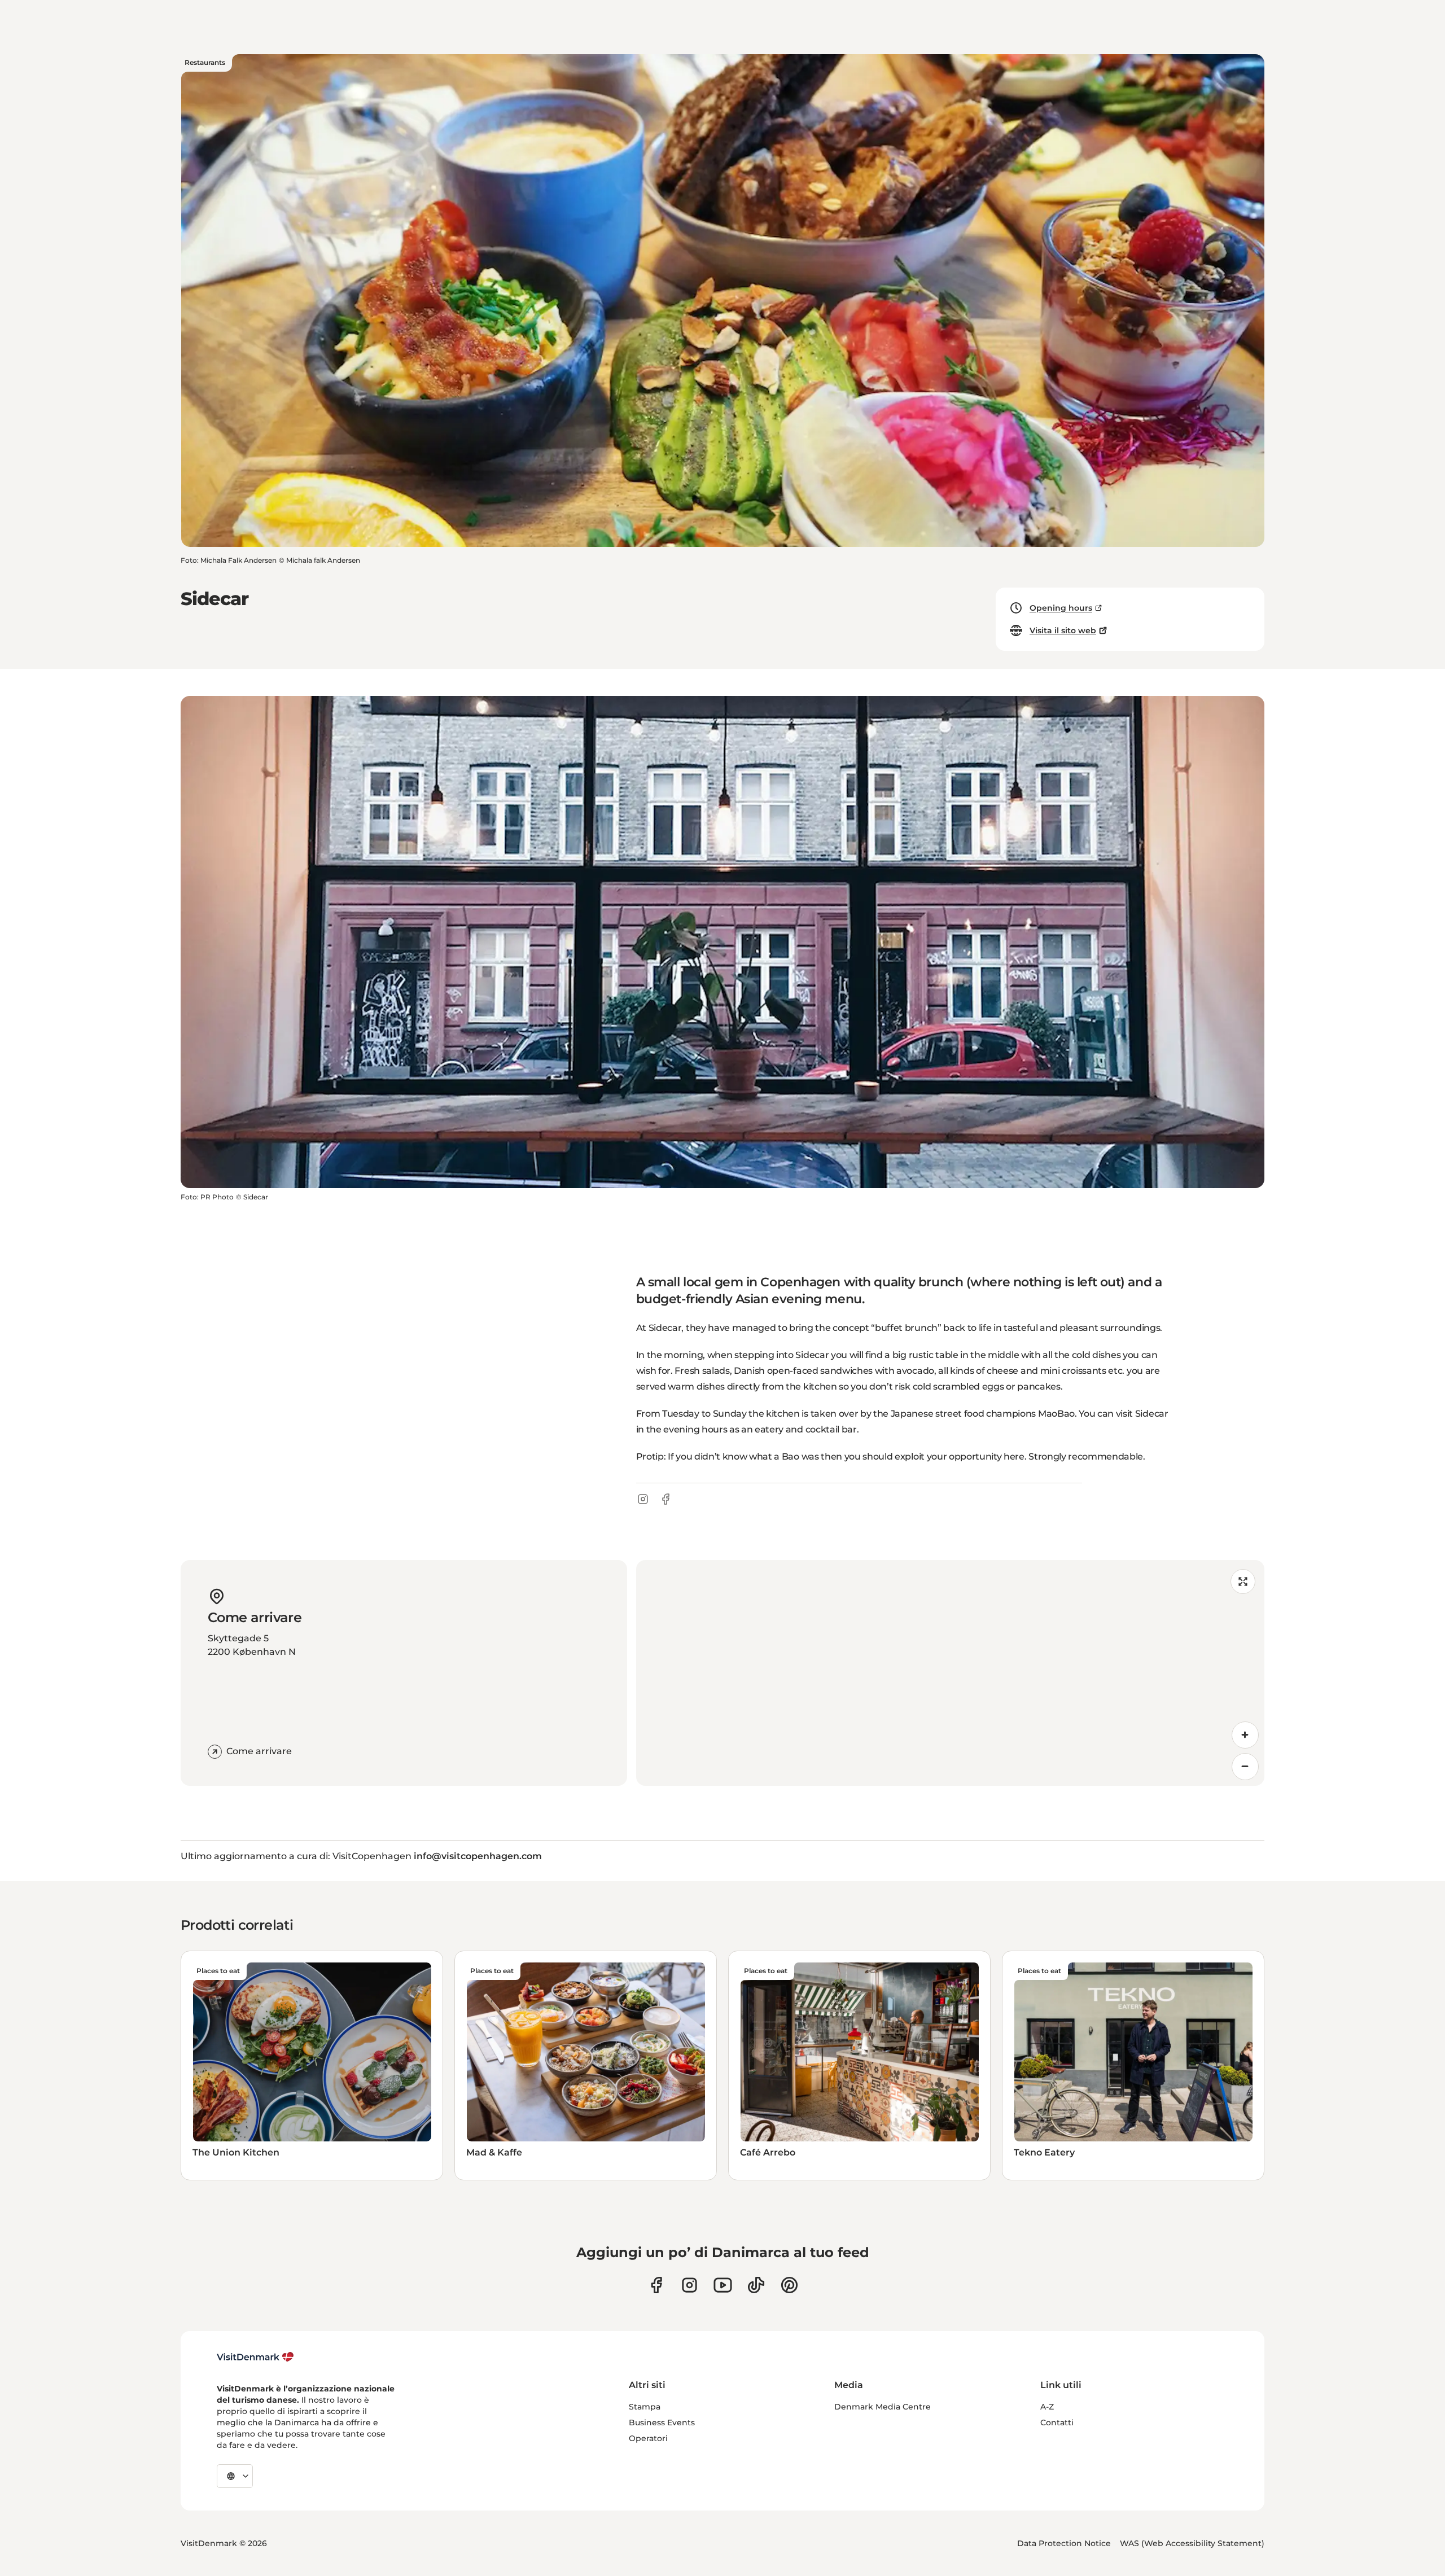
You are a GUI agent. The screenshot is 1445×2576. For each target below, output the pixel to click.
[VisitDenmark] (255, 2357)
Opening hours (1061, 608)
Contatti (1057, 2422)
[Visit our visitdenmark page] (723, 2285)
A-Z (1047, 2407)
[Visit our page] (689, 2285)
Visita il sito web (1063, 630)
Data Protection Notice (1064, 2543)
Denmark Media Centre (883, 2407)
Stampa (645, 2407)
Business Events (662, 2422)
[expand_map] (1243, 1581)
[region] (950, 1673)
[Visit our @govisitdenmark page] (756, 2285)
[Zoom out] (1245, 1767)
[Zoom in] (1245, 1735)
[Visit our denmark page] (656, 2285)
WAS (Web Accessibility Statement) (1192, 2543)
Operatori (648, 2438)
